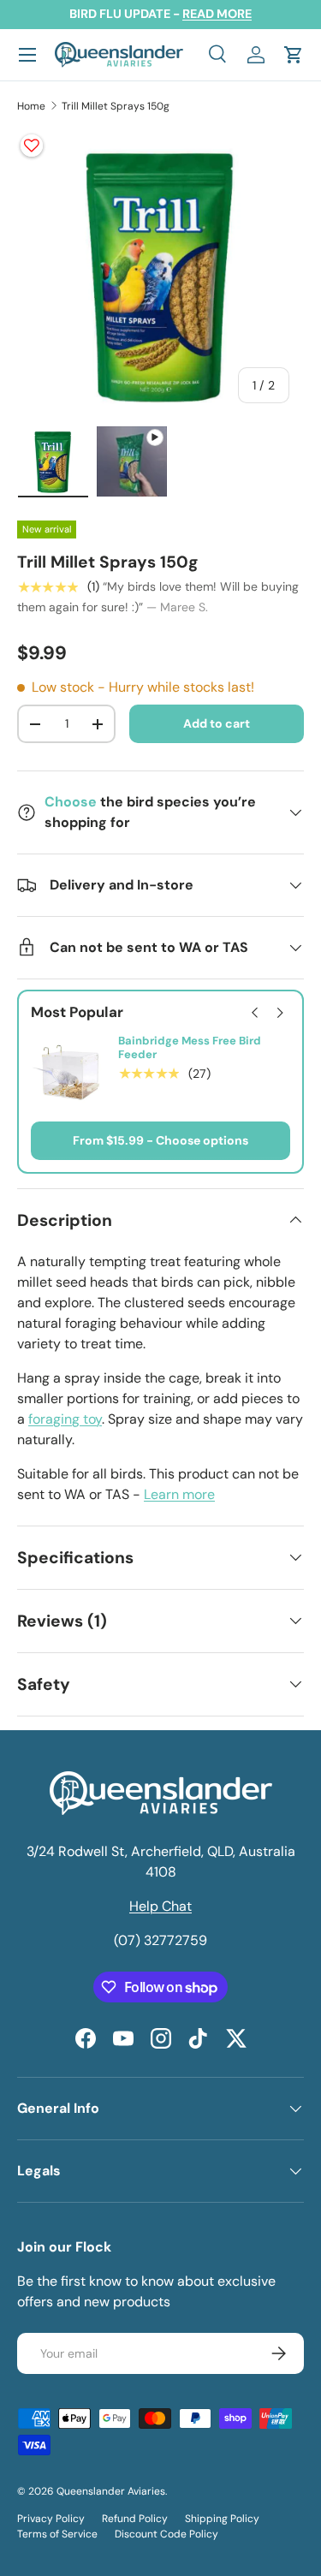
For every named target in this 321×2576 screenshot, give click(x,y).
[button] (294, 55)
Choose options (202, 1140)
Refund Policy (135, 2519)
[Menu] (27, 55)
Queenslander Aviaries (111, 2491)
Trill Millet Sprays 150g (116, 106)
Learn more (179, 1494)
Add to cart (217, 723)
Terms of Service (57, 2534)
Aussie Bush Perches (175, 1041)
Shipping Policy (222, 2519)
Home (31, 106)
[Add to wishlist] (32, 146)
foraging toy (65, 1419)
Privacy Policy (51, 2519)
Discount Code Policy (166, 2534)
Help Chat (160, 1906)
